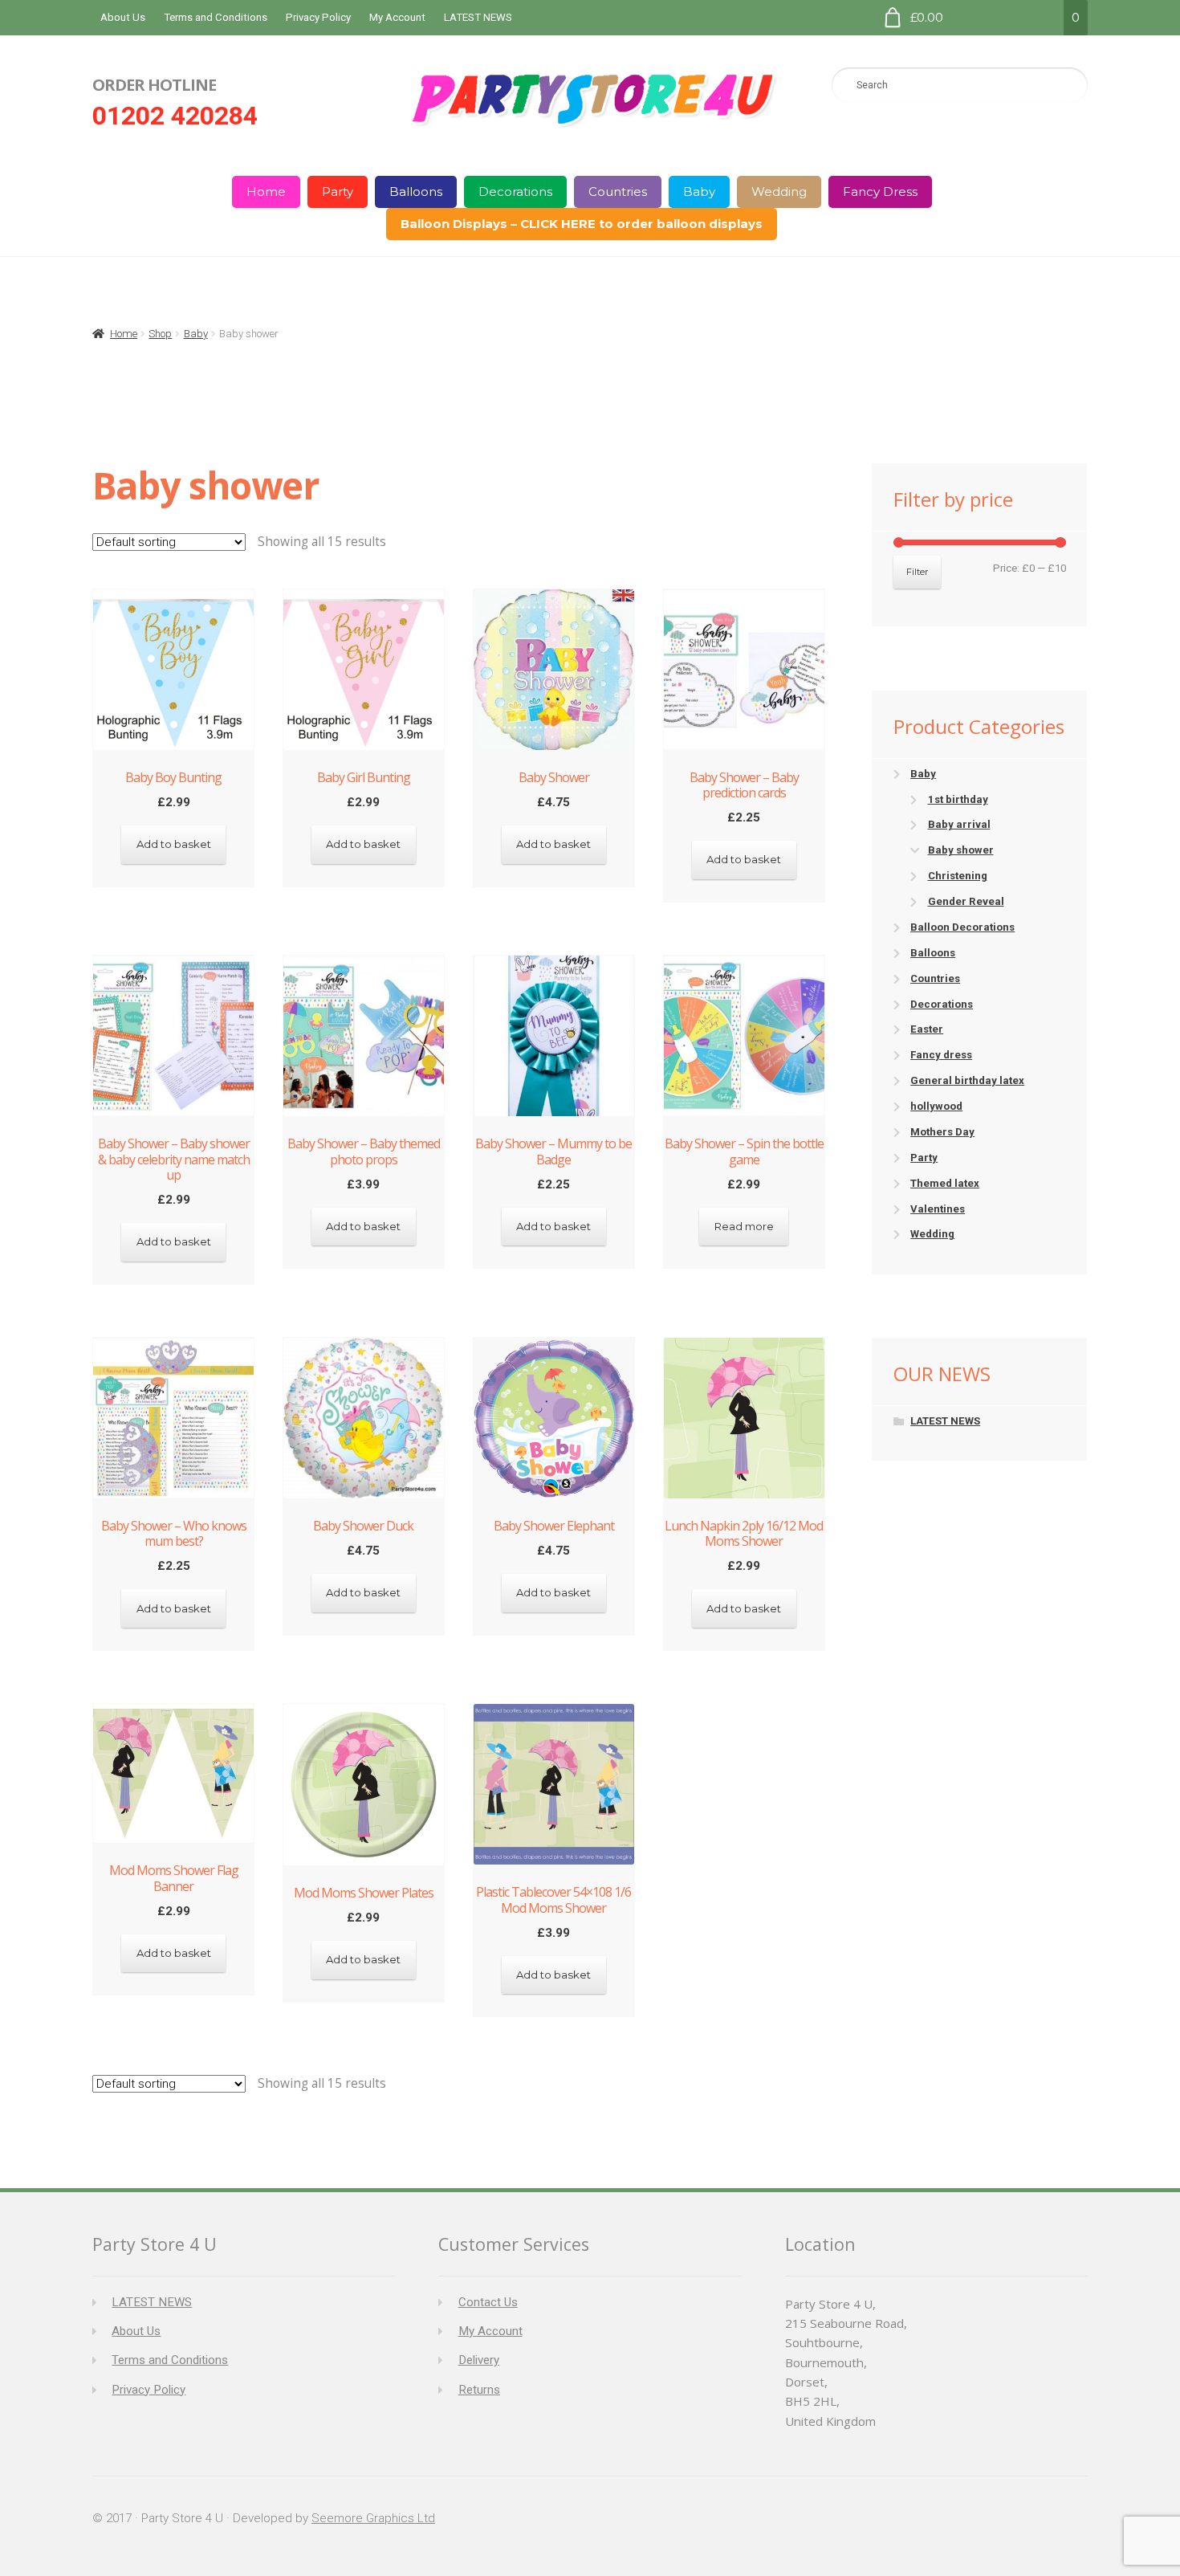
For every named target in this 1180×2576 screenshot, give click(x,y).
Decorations (515, 192)
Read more (744, 1226)
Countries (618, 192)
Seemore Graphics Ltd (373, 2518)
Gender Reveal (966, 901)
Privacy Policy (318, 17)
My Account (397, 17)
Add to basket (174, 844)
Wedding (779, 192)
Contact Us (488, 2302)
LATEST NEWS (478, 17)
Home (266, 192)
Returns (479, 2390)
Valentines (938, 1209)
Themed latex (945, 1183)
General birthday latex (967, 1080)
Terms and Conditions (216, 17)
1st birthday (958, 799)
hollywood (936, 1106)
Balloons (416, 192)
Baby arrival (959, 824)
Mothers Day (942, 1132)
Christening (958, 876)
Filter (918, 572)
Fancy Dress (880, 192)
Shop (160, 334)
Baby (699, 192)
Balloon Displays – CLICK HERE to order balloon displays (582, 224)
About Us (123, 17)
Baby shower (961, 850)
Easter (927, 1029)
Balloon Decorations (962, 927)
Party (338, 192)
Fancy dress (941, 1055)
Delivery (479, 2360)
